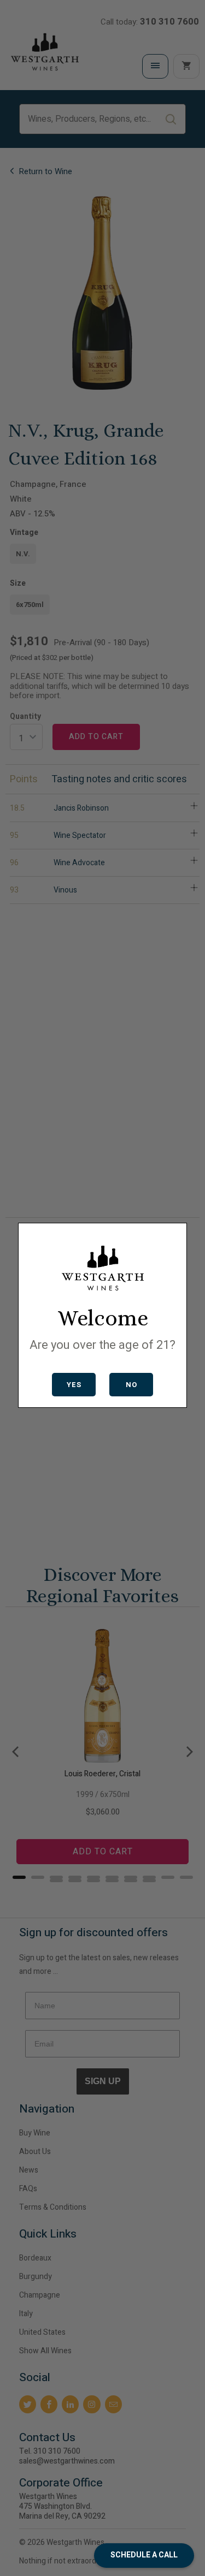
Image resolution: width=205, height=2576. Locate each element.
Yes (74, 1385)
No (131, 1385)
